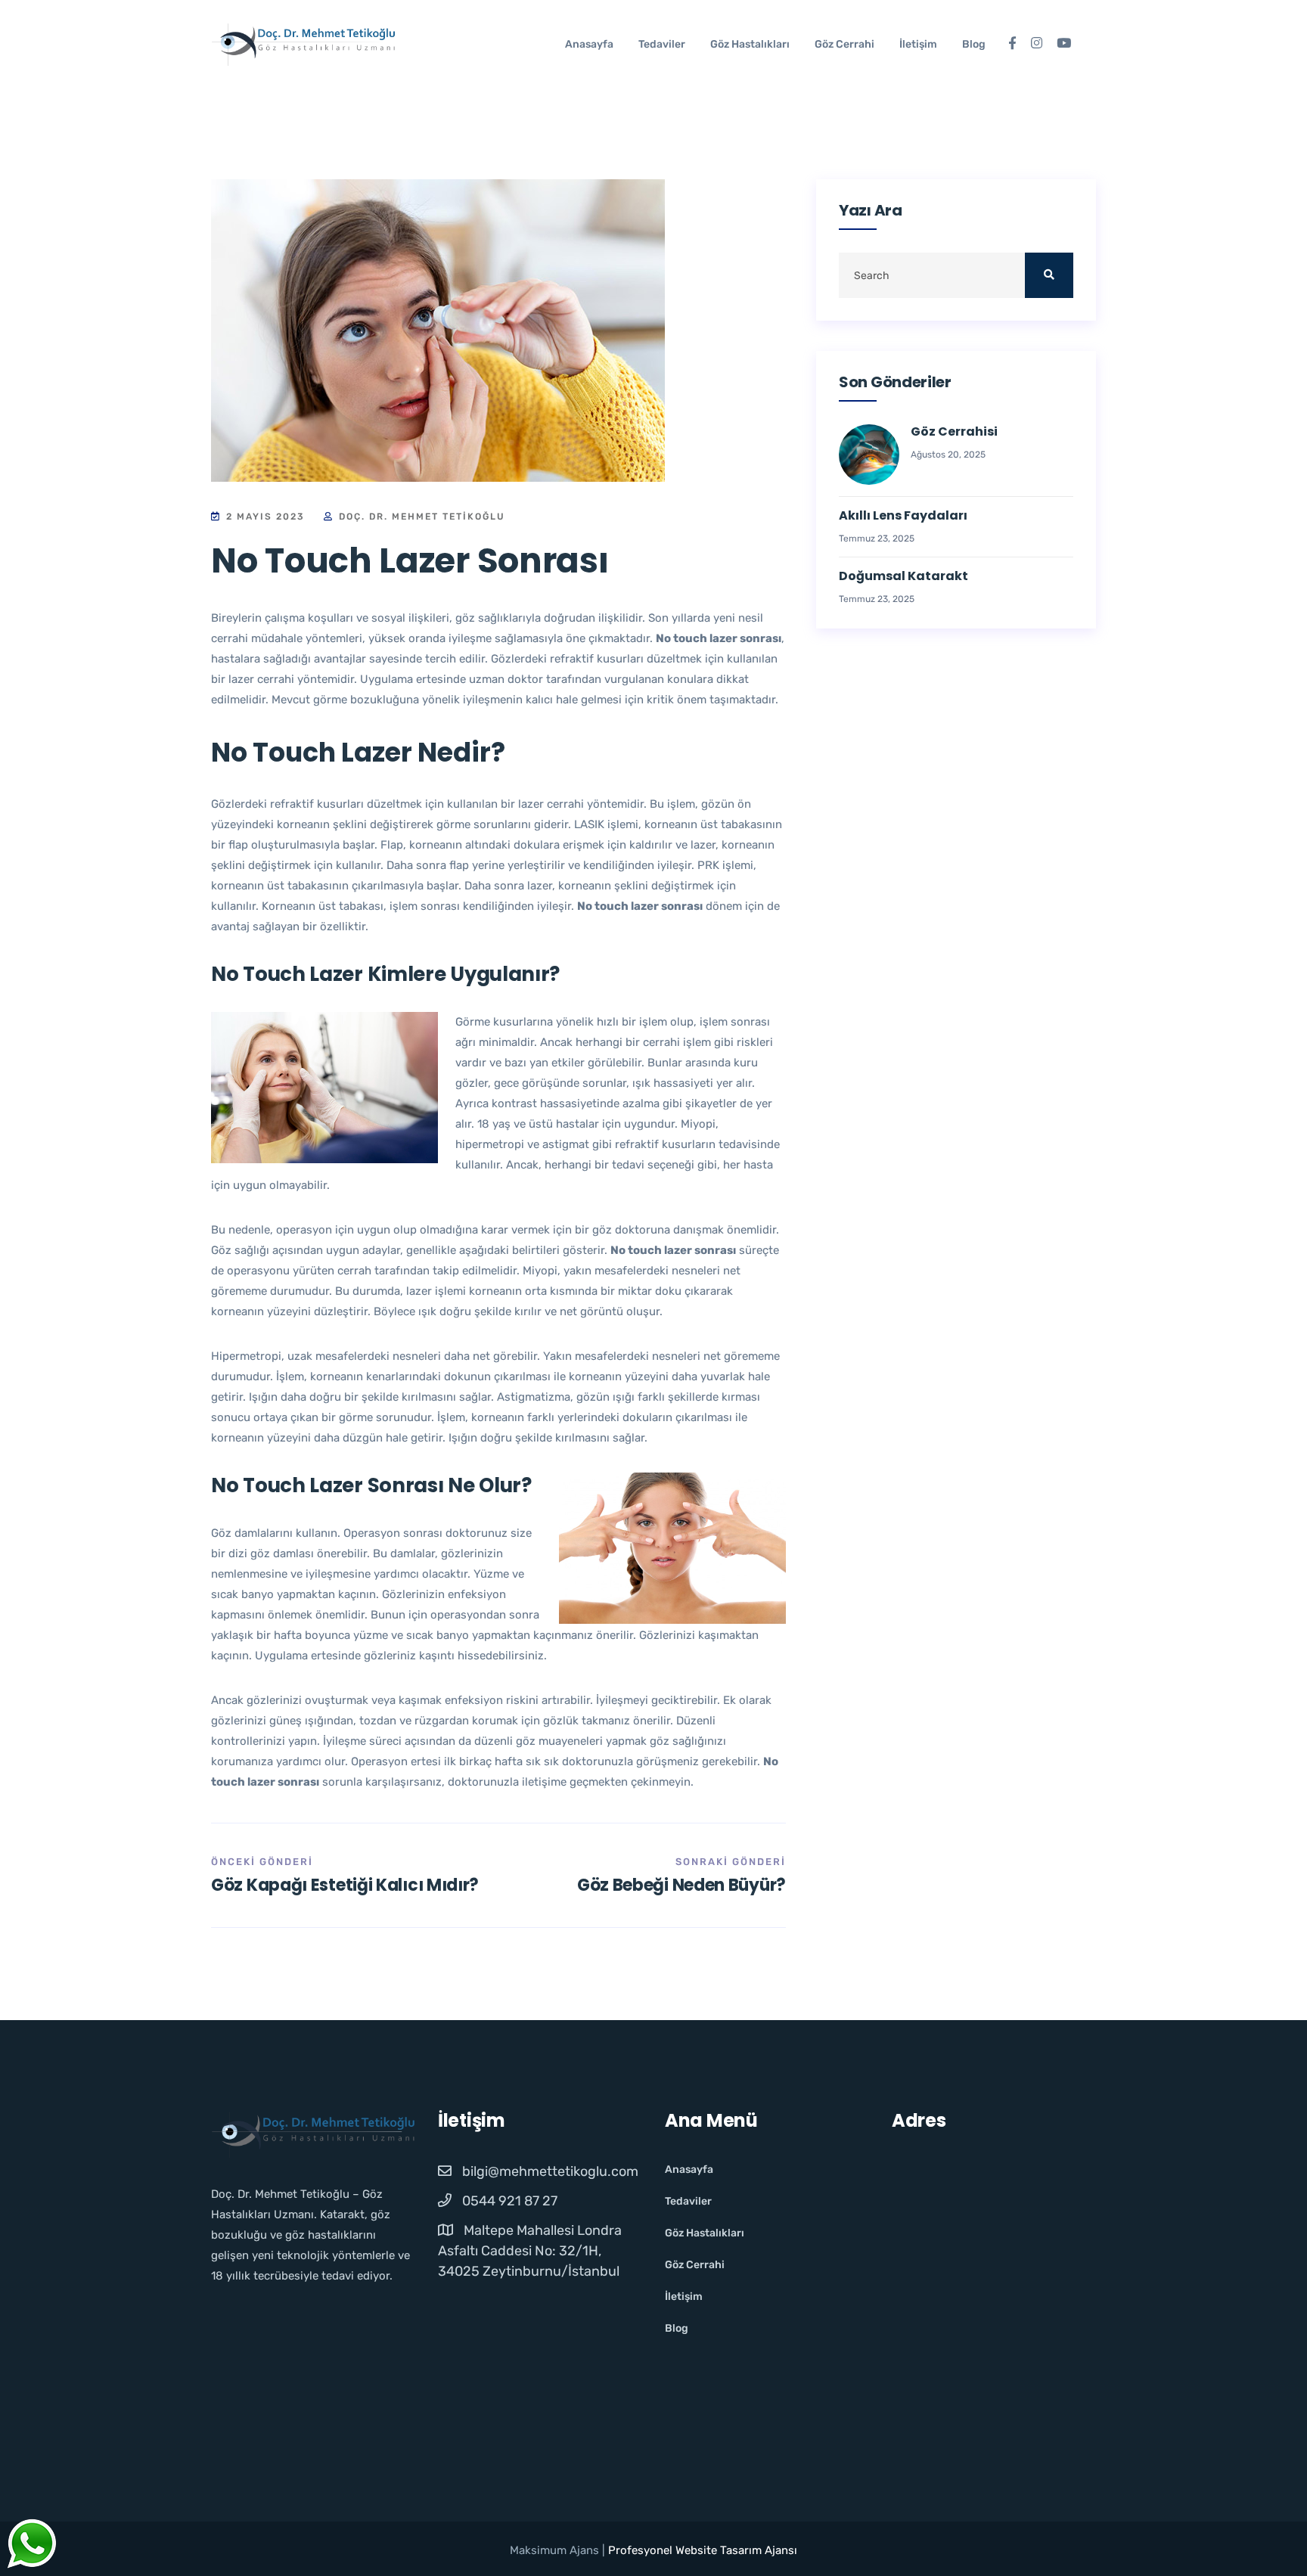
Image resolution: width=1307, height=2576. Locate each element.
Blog (974, 44)
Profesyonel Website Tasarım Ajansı (703, 2550)
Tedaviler (662, 44)
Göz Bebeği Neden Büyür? (681, 1885)
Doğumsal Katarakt (903, 577)
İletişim (918, 44)
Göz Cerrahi (844, 44)
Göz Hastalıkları (750, 44)
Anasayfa (589, 44)
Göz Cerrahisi (954, 432)
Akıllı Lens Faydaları (903, 516)
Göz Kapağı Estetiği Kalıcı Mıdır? (345, 1885)
